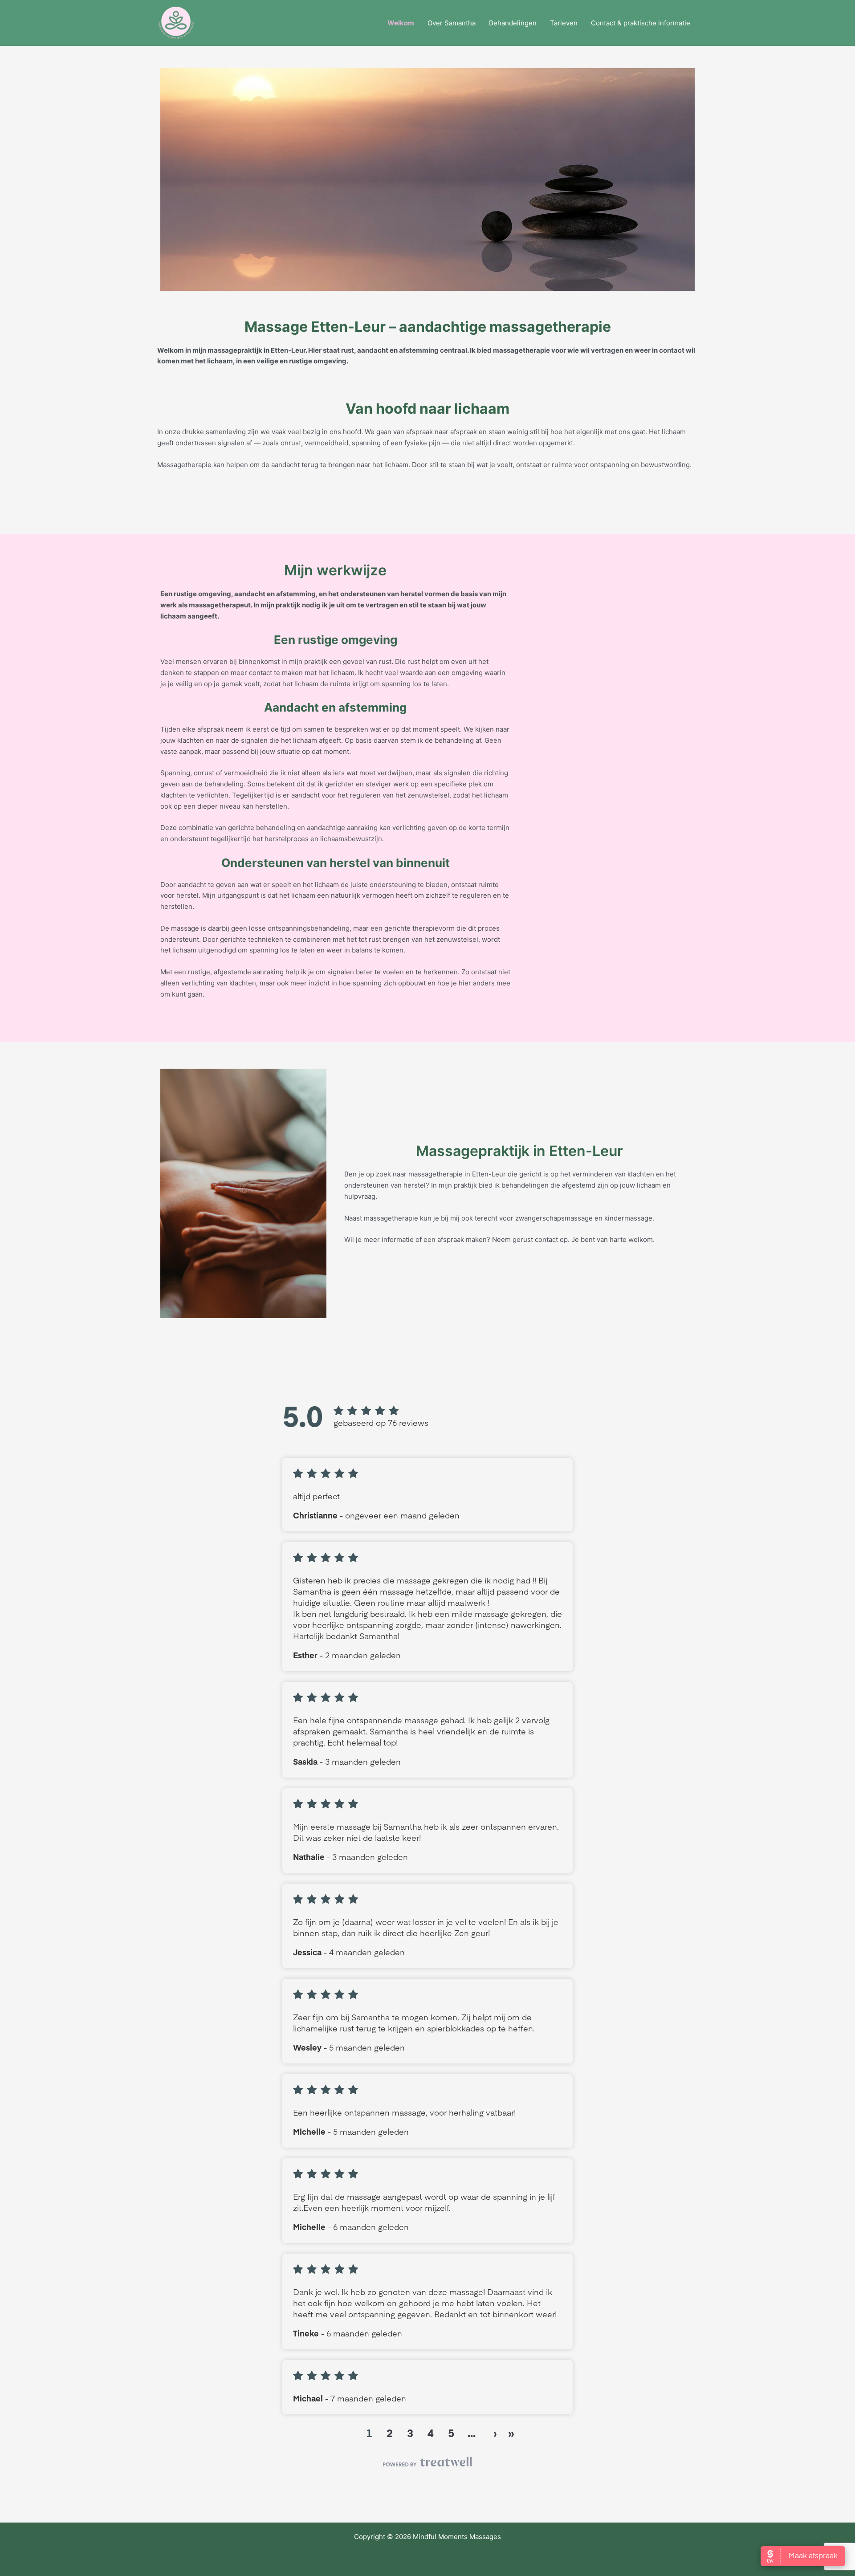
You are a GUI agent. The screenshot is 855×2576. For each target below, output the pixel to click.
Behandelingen (513, 23)
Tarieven (564, 23)
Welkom (401, 23)
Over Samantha (452, 23)
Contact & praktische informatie (641, 23)
